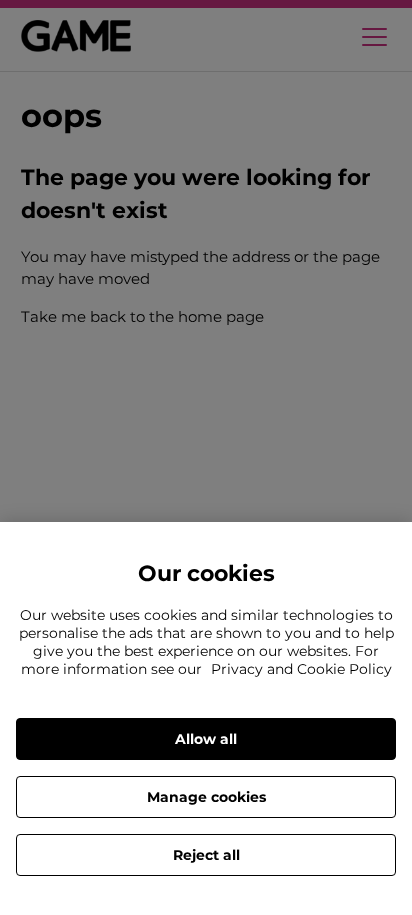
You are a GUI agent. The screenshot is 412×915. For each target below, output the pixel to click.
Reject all (206, 855)
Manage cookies (206, 797)
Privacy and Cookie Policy (301, 669)
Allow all (206, 739)
